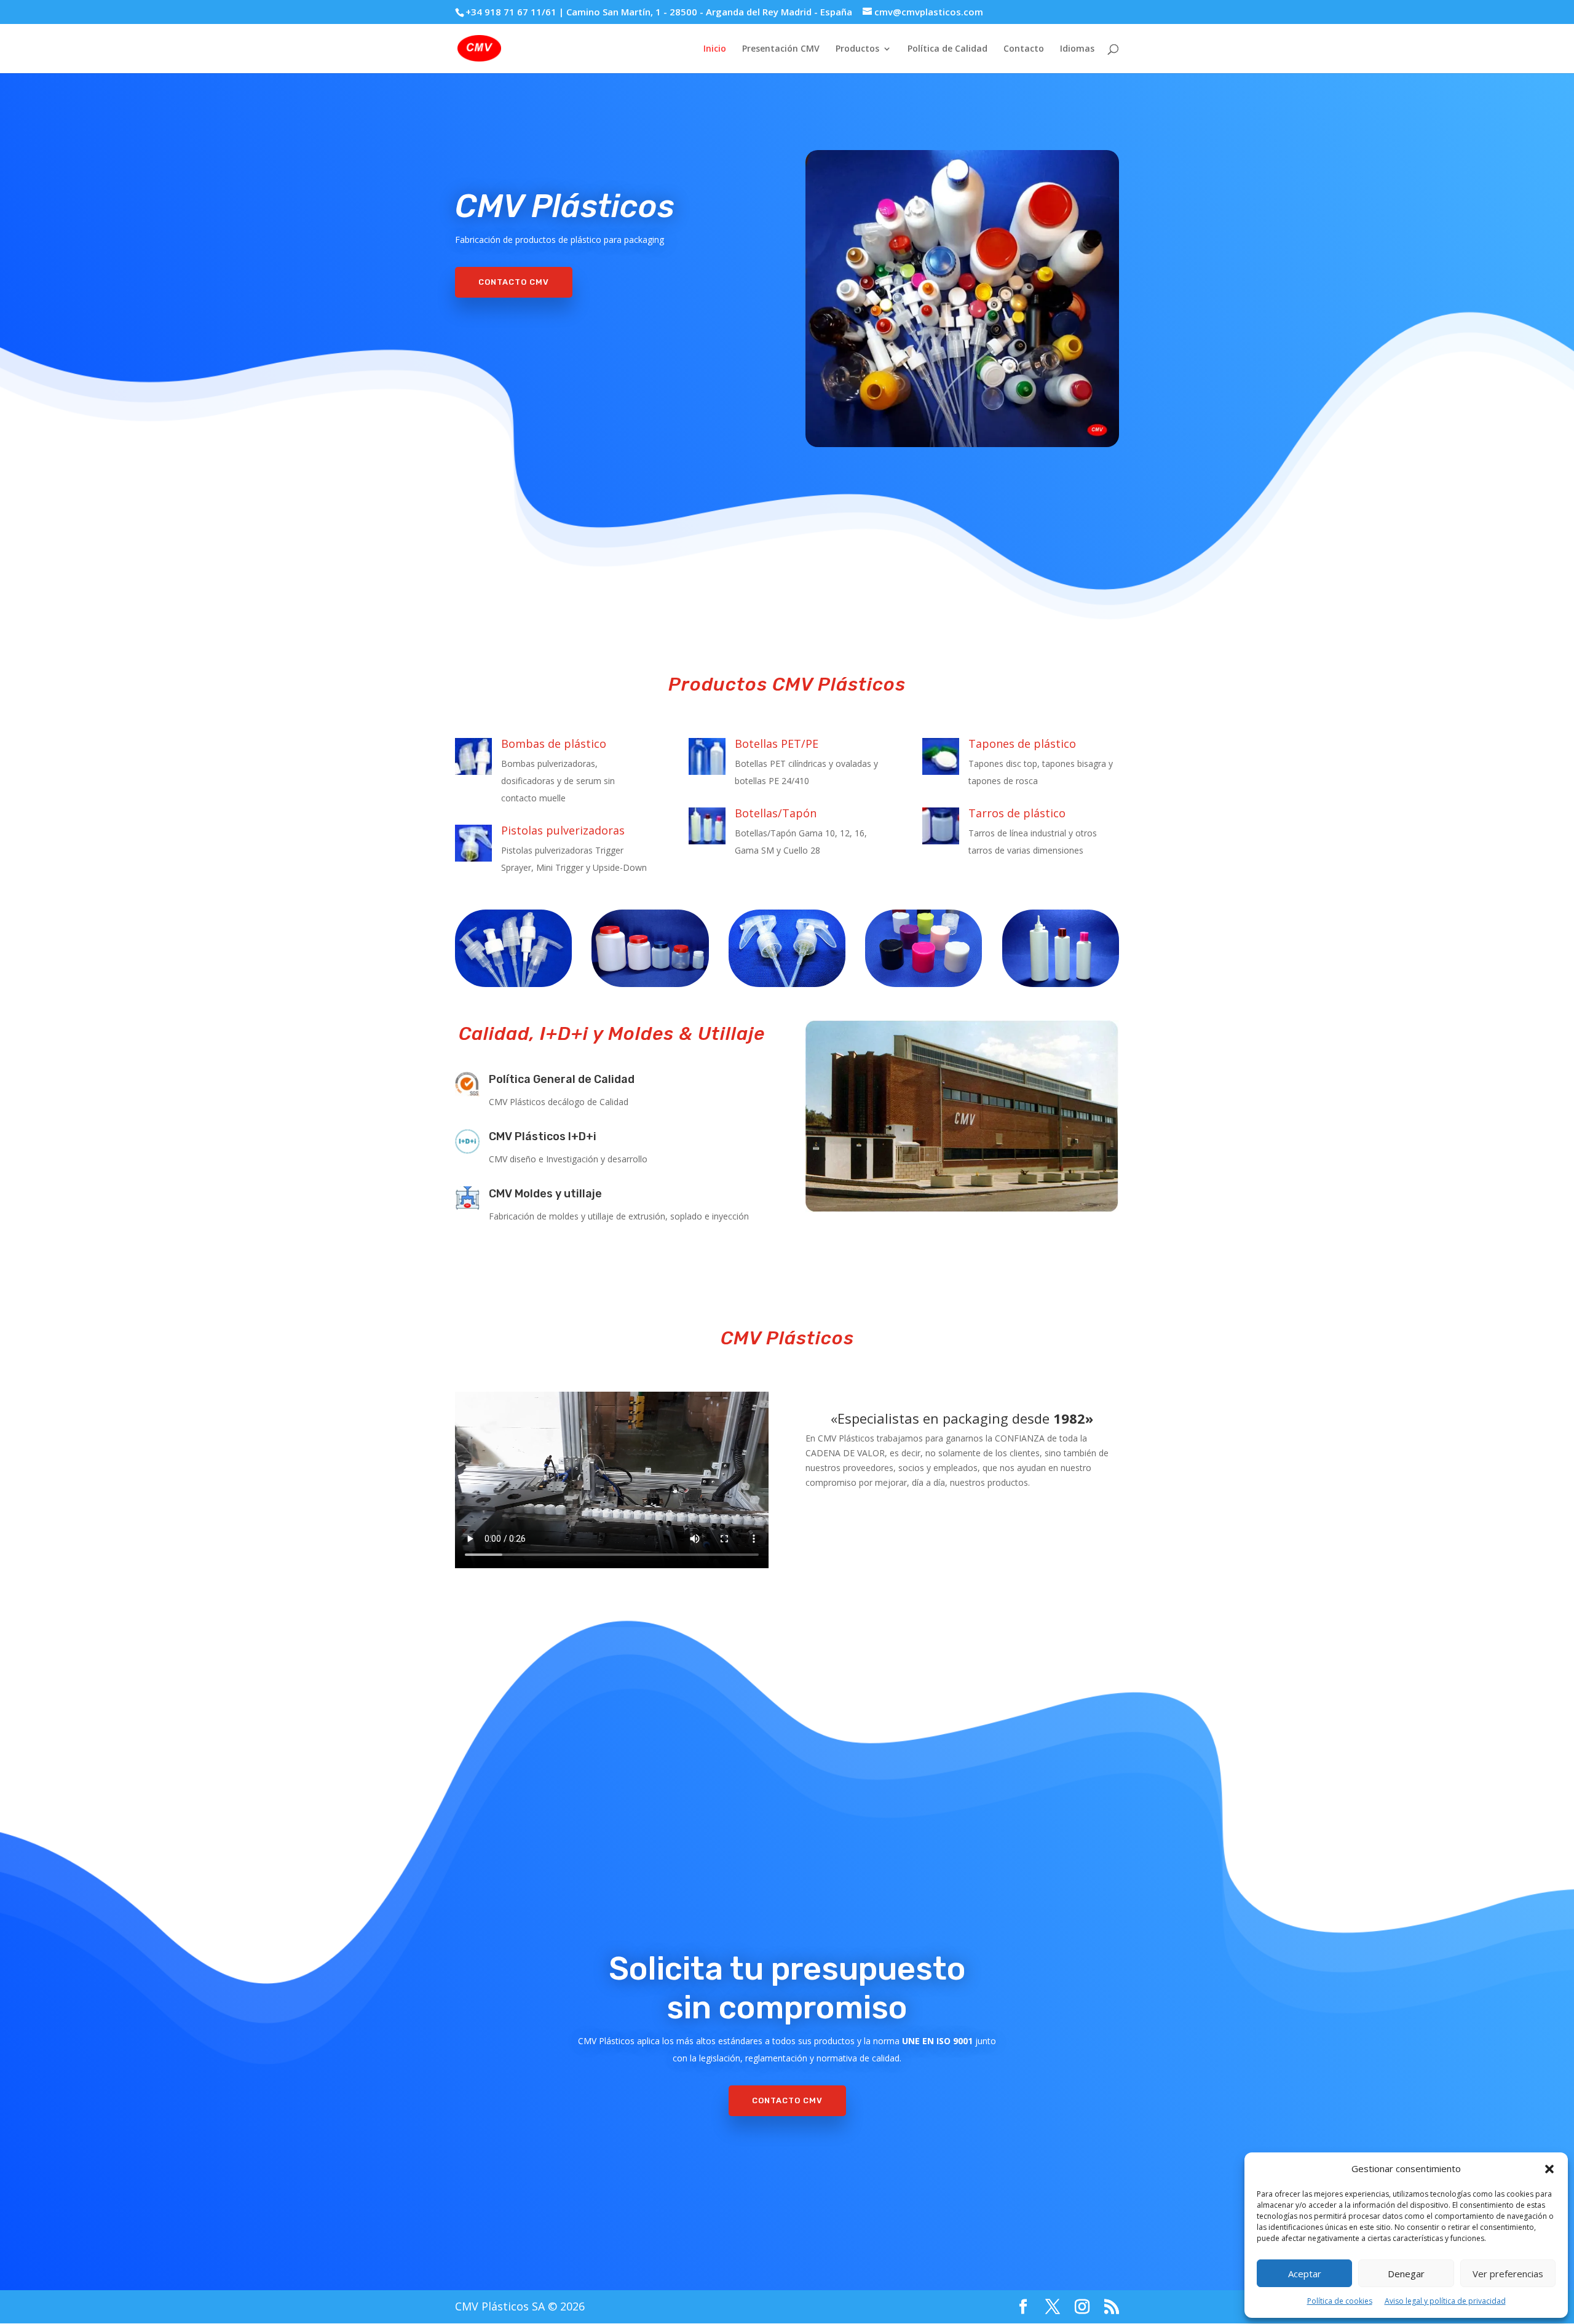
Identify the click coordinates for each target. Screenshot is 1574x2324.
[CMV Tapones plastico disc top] (923, 948)
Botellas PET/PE (777, 744)
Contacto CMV (514, 282)
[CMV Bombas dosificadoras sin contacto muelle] (513, 948)
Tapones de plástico (1022, 744)
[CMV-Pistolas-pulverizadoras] (787, 948)
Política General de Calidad (562, 1079)
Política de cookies (1340, 2301)
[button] (1549, 2169)
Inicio (715, 49)
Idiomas (1077, 49)
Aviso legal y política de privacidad (1445, 2301)
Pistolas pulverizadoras (563, 830)
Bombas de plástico (554, 744)
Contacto (1024, 49)
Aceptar (1305, 2274)
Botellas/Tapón (776, 813)
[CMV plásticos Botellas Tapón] (1061, 948)
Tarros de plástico (1017, 813)
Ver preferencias (1508, 2274)
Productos (857, 49)
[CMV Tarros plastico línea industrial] (650, 948)
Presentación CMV (781, 49)
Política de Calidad (947, 49)
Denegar (1406, 2274)
